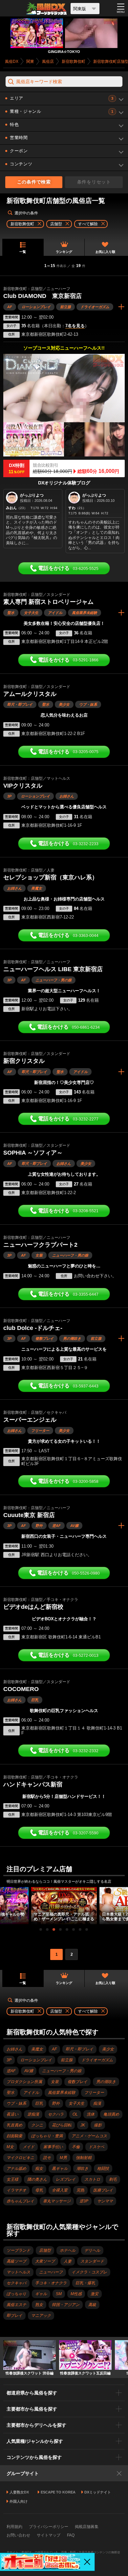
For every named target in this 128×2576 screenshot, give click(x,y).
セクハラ (56, 2114)
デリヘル (92, 2250)
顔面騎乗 (14, 2136)
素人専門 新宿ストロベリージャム (48, 602)
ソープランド (18, 2250)
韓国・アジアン (66, 2305)
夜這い (12, 2114)
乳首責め (14, 2125)
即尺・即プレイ (20, 704)
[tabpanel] (64, 1905)
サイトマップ (49, 2535)
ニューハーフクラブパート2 (40, 1245)
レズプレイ (66, 2179)
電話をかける (68, 568)
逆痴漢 (33, 2114)
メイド (29, 2147)
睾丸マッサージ (57, 2201)
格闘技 (103, 2169)
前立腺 (65, 307)
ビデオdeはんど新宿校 (33, 1607)
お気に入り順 (105, 252)
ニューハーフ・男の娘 (53, 980)
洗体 (91, 2114)
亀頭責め (111, 2114)
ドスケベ (96, 2147)
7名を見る (75, 326)
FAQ (71, 2535)
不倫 (76, 2147)
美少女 (64, 704)
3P (9, 796)
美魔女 (37, 888)
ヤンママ (105, 2201)
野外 (39, 1526)
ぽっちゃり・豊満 (47, 2136)
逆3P (84, 2201)
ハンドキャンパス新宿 (33, 1784)
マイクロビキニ (20, 2158)
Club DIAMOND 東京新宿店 (43, 296)
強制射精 (84, 2158)
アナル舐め (16, 2169)
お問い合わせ (18, 2535)
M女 (10, 2147)
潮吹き (82, 2169)
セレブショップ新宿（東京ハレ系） (51, 877)
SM (59, 2294)
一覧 (23, 252)
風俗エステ (16, 2305)
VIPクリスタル (23, 786)
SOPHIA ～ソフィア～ (33, 1153)
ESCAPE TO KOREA (58, 2492)
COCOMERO (21, 1689)
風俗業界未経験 (85, 613)
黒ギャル (60, 2169)
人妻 (68, 2261)
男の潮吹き (72, 1338)
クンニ (37, 2125)
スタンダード (92, 2261)
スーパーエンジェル (30, 1420)
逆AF (56, 1526)
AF (10, 307)
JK (83, 2125)
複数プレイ (44, 1338)
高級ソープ (16, 2261)
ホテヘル (68, 2250)
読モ (47, 2158)
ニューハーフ (51, 2272)
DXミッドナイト (98, 2492)
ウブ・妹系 (88, 704)
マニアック (41, 2316)
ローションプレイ (36, 307)
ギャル (41, 2294)
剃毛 (113, 2179)
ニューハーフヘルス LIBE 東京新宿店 (53, 969)
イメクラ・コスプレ (89, 2272)
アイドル (55, 613)
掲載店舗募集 (87, 2527)
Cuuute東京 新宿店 (29, 1515)
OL (75, 2114)
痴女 (39, 2169)
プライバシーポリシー (49, 2527)
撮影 (98, 2125)
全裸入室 (60, 2190)
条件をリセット (94, 182)
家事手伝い (53, 2147)
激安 (95, 2294)
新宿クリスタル (24, 1061)
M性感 (76, 2294)
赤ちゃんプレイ (20, 2201)
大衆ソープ (45, 2261)
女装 (39, 1255)
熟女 (39, 2305)
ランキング (64, 252)
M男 (63, 2158)
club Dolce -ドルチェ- (33, 1328)
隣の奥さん (37, 2179)
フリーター (40, 1431)
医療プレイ (103, 2190)
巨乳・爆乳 (85, 2283)
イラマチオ (16, 2190)
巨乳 (35, 1700)
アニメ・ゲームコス (89, 2136)
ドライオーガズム (95, 307)
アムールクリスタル (30, 694)
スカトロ (92, 2179)
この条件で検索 (34, 182)
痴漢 (97, 2103)
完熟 (80, 2190)
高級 (92, 2305)
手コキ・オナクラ (51, 2283)
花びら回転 (62, 2125)
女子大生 (31, 613)
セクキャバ (16, 2283)
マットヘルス (18, 2272)
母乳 (39, 2190)
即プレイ (14, 2316)
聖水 (11, 613)
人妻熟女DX (19, 2492)
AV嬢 (74, 1526)
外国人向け (19, 2501)
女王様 (12, 2179)
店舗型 (45, 2250)
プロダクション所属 (24, 2082)
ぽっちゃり (16, 2294)
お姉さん (67, 796)
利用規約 (14, 2527)
